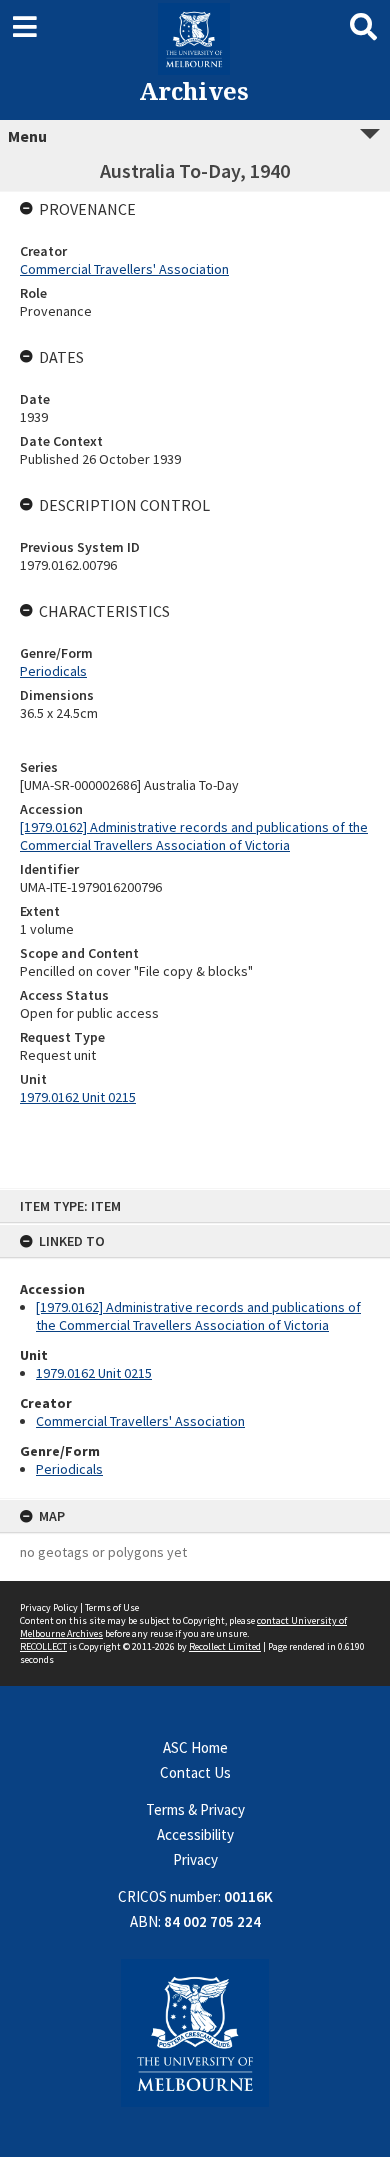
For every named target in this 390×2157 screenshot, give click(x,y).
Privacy (195, 1859)
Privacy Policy (49, 1607)
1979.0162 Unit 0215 (94, 1373)
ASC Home (195, 1747)
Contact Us (195, 1772)
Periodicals (69, 1469)
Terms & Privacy (195, 1809)
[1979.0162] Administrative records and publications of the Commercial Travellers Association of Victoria (198, 1316)
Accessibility (195, 1834)
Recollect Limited (225, 1646)
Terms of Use (112, 1607)
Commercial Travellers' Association (140, 1421)
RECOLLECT (43, 1646)
